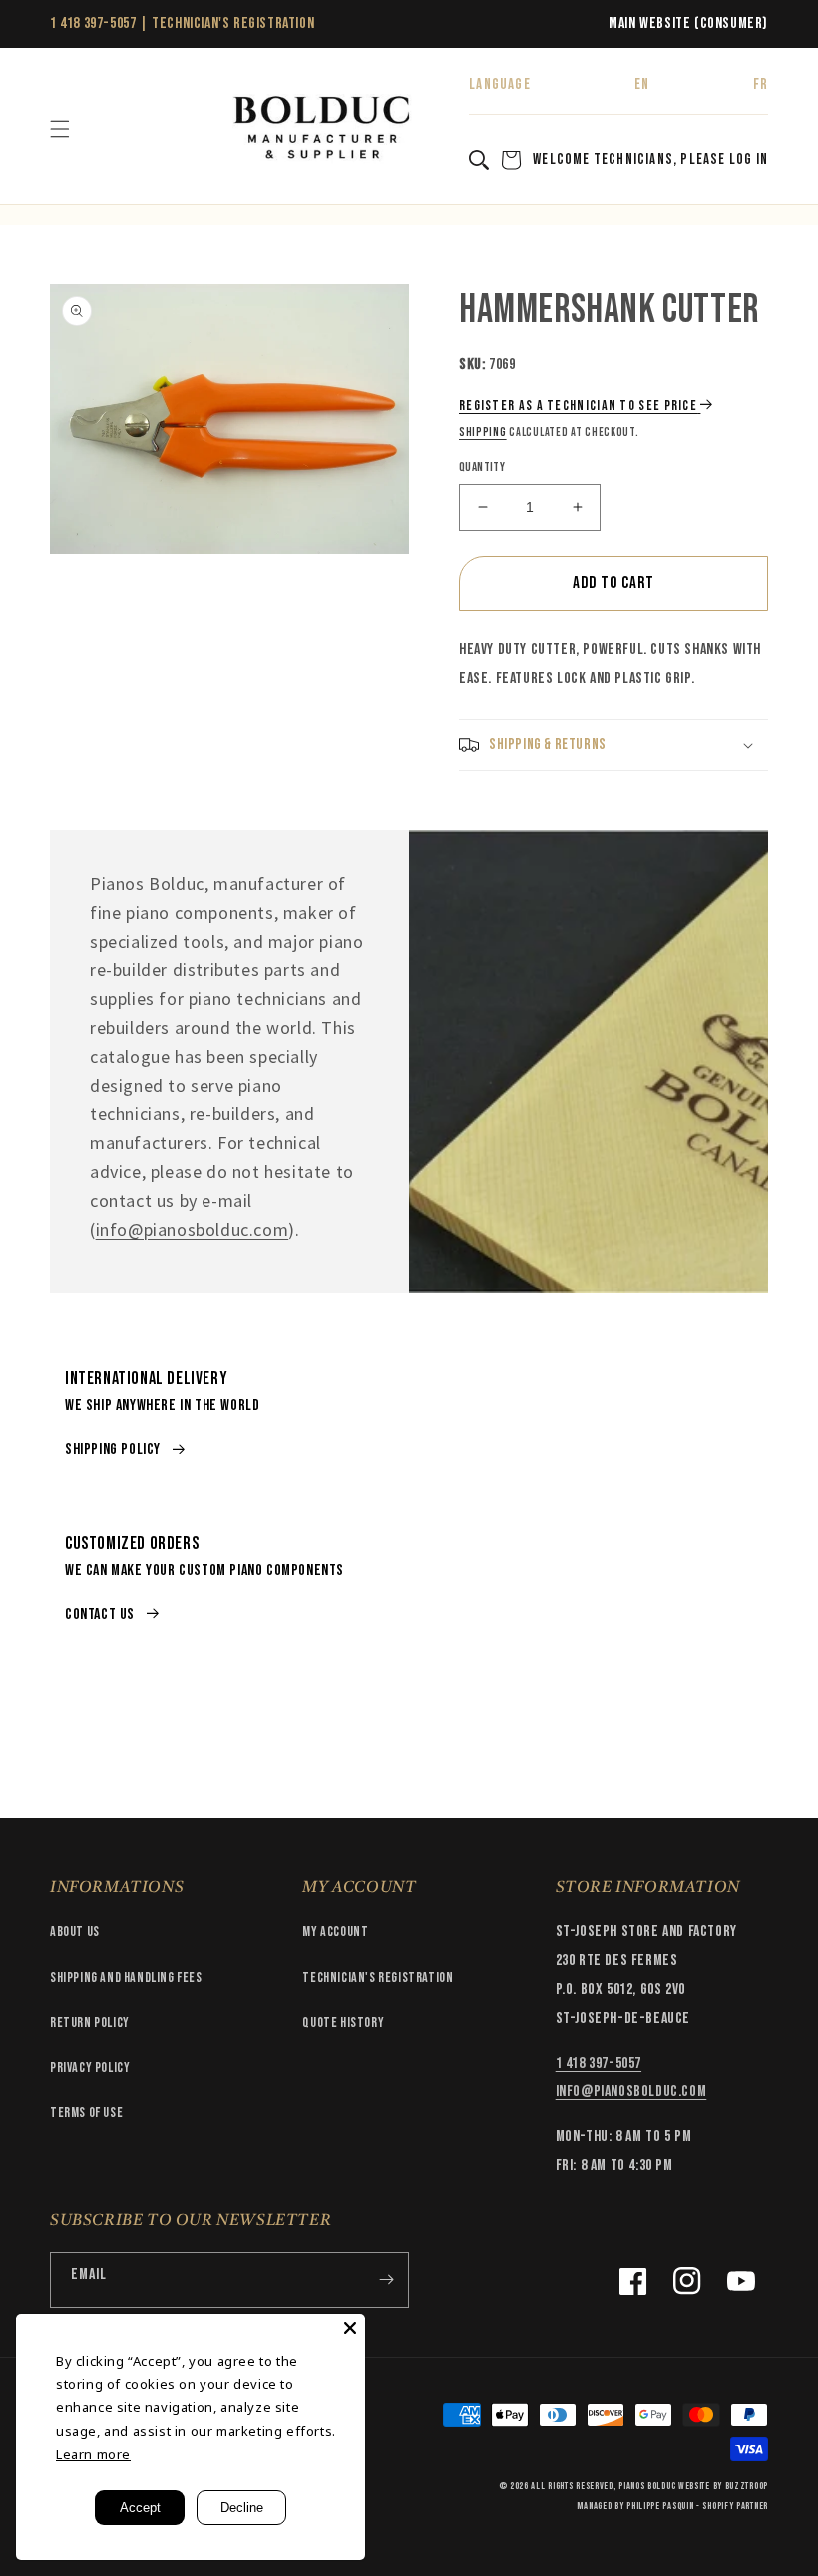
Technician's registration (378, 1978)
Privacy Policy (90, 2067)
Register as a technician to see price (578, 406)
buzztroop (747, 2486)
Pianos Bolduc (647, 2486)
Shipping (483, 433)
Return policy (90, 2023)
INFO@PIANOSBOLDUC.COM (631, 2091)
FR (761, 84)
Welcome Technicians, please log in (650, 159)
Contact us (100, 1614)
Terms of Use (86, 2112)
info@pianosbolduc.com (193, 1229)
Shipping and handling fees (126, 1978)
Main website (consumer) (688, 23)
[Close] (350, 2328)
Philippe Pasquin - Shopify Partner (697, 2506)
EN (642, 84)
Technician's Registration (233, 23)
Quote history (343, 2023)
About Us (75, 1932)
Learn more (93, 2454)
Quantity (482, 467)
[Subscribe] (386, 2280)
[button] (60, 129)
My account (335, 1932)
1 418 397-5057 (93, 23)
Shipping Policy (113, 1450)
